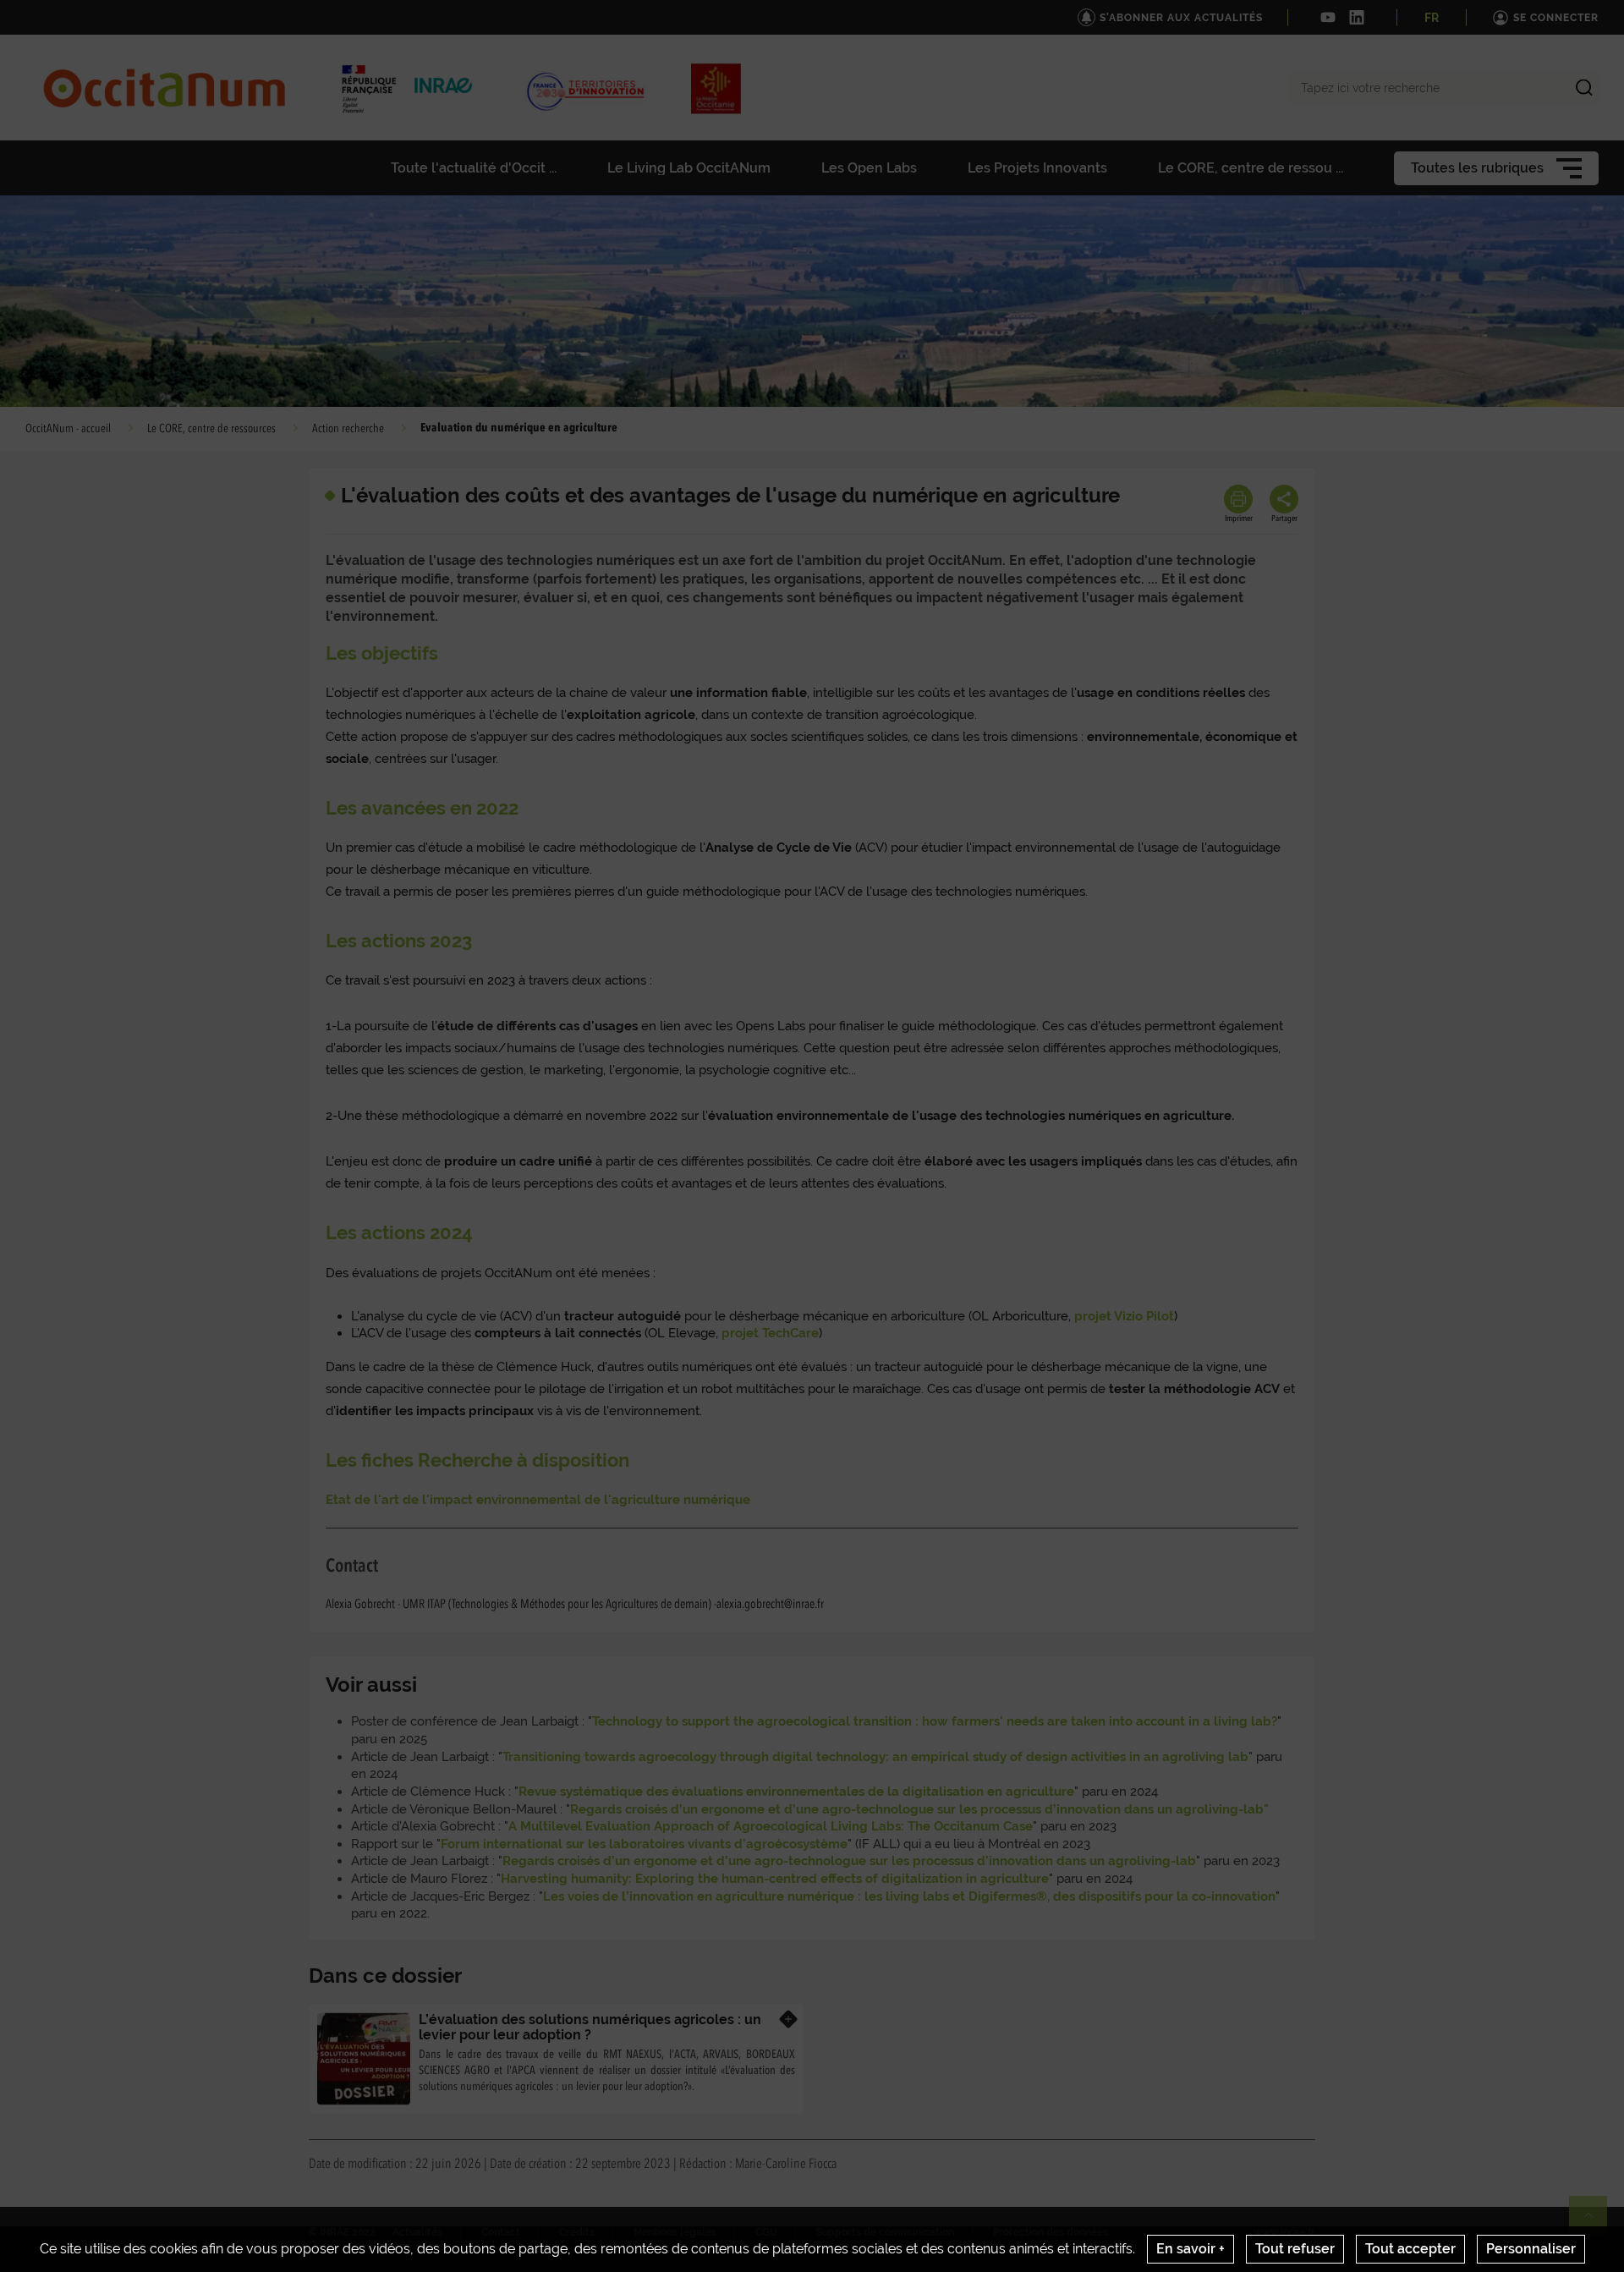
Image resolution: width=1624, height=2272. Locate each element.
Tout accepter (1410, 2249)
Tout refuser (1295, 2249)
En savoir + (1191, 2249)
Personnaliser (1531, 2249)
